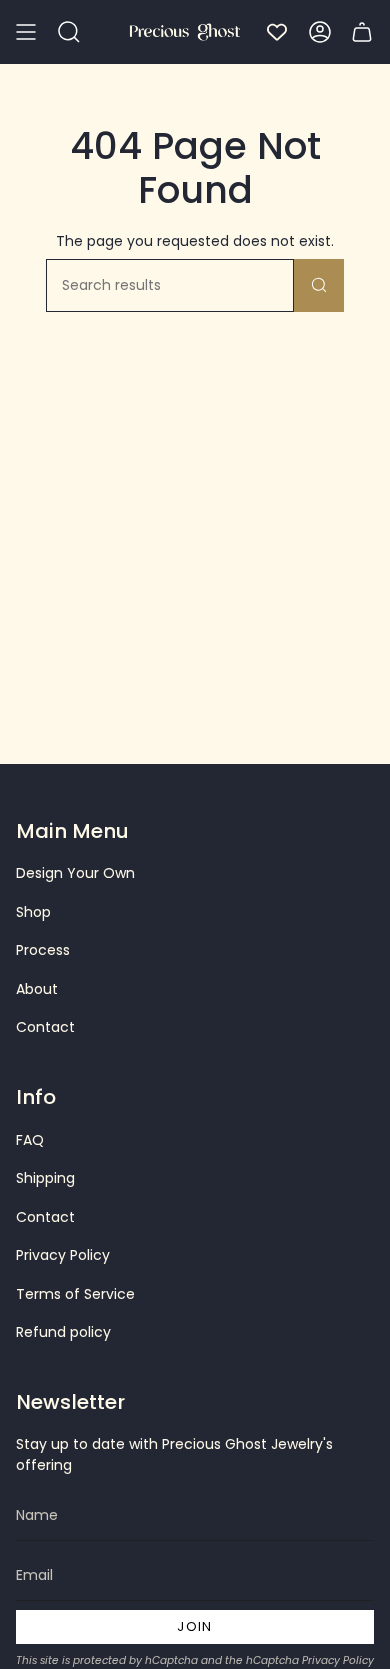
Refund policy (63, 1332)
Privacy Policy (63, 1255)
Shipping (45, 1178)
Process (43, 950)
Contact (45, 1027)
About (37, 989)
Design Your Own (75, 873)
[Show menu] (26, 32)
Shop (33, 912)
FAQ (30, 1140)
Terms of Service (75, 1294)
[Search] (319, 285)
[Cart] (362, 32)
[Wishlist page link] (277, 32)
